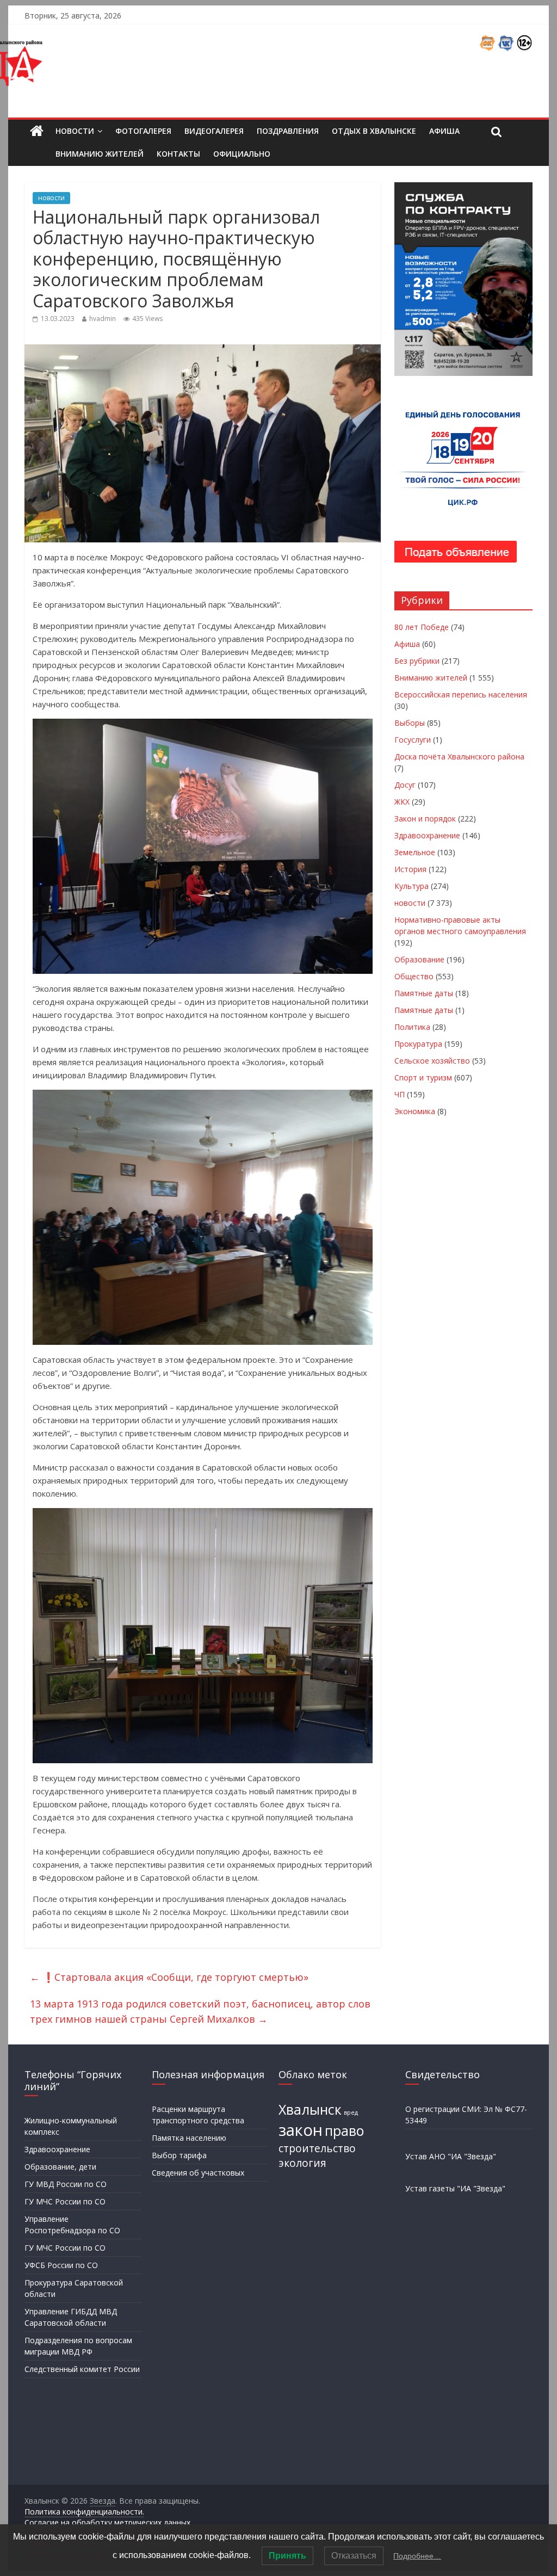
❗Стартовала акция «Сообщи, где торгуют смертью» (169, 1977)
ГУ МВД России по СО (66, 2184)
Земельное (415, 852)
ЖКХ (402, 802)
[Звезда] (37, 131)
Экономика (415, 1111)
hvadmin (103, 319)
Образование (419, 959)
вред (351, 2112)
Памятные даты (424, 993)
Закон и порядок (425, 818)
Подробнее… (417, 2556)
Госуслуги (413, 740)
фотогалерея (143, 131)
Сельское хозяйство (432, 1061)
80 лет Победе (422, 627)
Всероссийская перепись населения (461, 694)
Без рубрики (417, 661)
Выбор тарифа (179, 2155)
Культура (411, 886)
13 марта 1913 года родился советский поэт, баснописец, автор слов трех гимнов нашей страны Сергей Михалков (200, 2012)
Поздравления (288, 131)
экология (302, 2163)
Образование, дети (60, 2167)
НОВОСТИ (75, 131)
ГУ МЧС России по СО (65, 2201)
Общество (414, 976)
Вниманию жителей (100, 154)
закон (301, 2130)
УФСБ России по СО (61, 2265)
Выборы (410, 723)
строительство (317, 2148)
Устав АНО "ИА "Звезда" (451, 2156)
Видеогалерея (214, 131)
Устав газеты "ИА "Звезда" (455, 2188)
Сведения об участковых (198, 2173)
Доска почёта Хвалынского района (459, 756)
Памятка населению (189, 2138)
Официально (242, 154)
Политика (412, 1027)
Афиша (444, 131)
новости (51, 198)
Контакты (178, 154)
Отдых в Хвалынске (374, 131)
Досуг (405, 785)
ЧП (400, 1094)
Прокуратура (418, 1044)
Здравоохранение (427, 835)
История (410, 869)
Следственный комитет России (82, 2369)
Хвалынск (310, 2109)
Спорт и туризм (423, 1077)
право (344, 2131)
